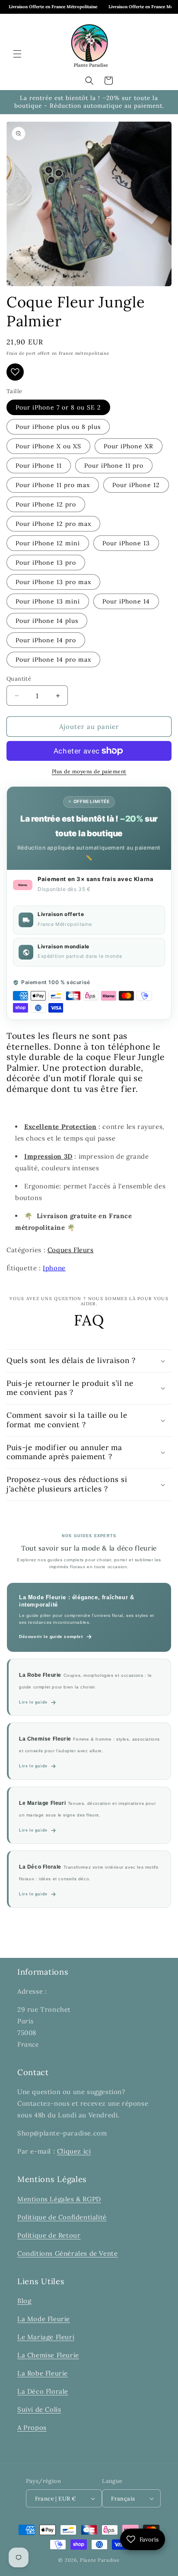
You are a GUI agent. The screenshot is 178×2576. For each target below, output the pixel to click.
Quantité (19, 679)
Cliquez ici (74, 2151)
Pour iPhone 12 (136, 485)
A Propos (32, 2428)
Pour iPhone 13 (126, 543)
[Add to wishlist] (15, 372)
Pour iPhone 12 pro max (53, 524)
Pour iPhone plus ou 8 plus (58, 427)
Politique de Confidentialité (62, 2217)
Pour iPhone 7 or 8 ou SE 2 (58, 407)
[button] (17, 54)
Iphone (54, 1268)
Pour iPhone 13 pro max (53, 582)
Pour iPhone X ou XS (48, 446)
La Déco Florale (43, 2391)
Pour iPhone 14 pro (46, 640)
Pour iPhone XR (129, 446)
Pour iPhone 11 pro (114, 466)
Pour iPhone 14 (126, 601)
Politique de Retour (49, 2235)
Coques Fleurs (71, 1250)
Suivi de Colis (39, 2409)
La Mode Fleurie (44, 2319)
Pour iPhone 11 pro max (53, 485)
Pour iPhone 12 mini (48, 543)
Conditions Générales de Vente (67, 2253)
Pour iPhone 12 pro (46, 504)
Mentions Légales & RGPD (59, 2199)
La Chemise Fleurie (48, 2355)
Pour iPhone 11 (39, 466)
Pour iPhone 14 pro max (53, 660)
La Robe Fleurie (43, 2373)
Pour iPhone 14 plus (47, 621)
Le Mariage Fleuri (46, 2337)
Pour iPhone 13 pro (46, 563)
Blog (24, 2301)
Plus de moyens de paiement (89, 771)
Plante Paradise (100, 2560)
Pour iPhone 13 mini (48, 601)
